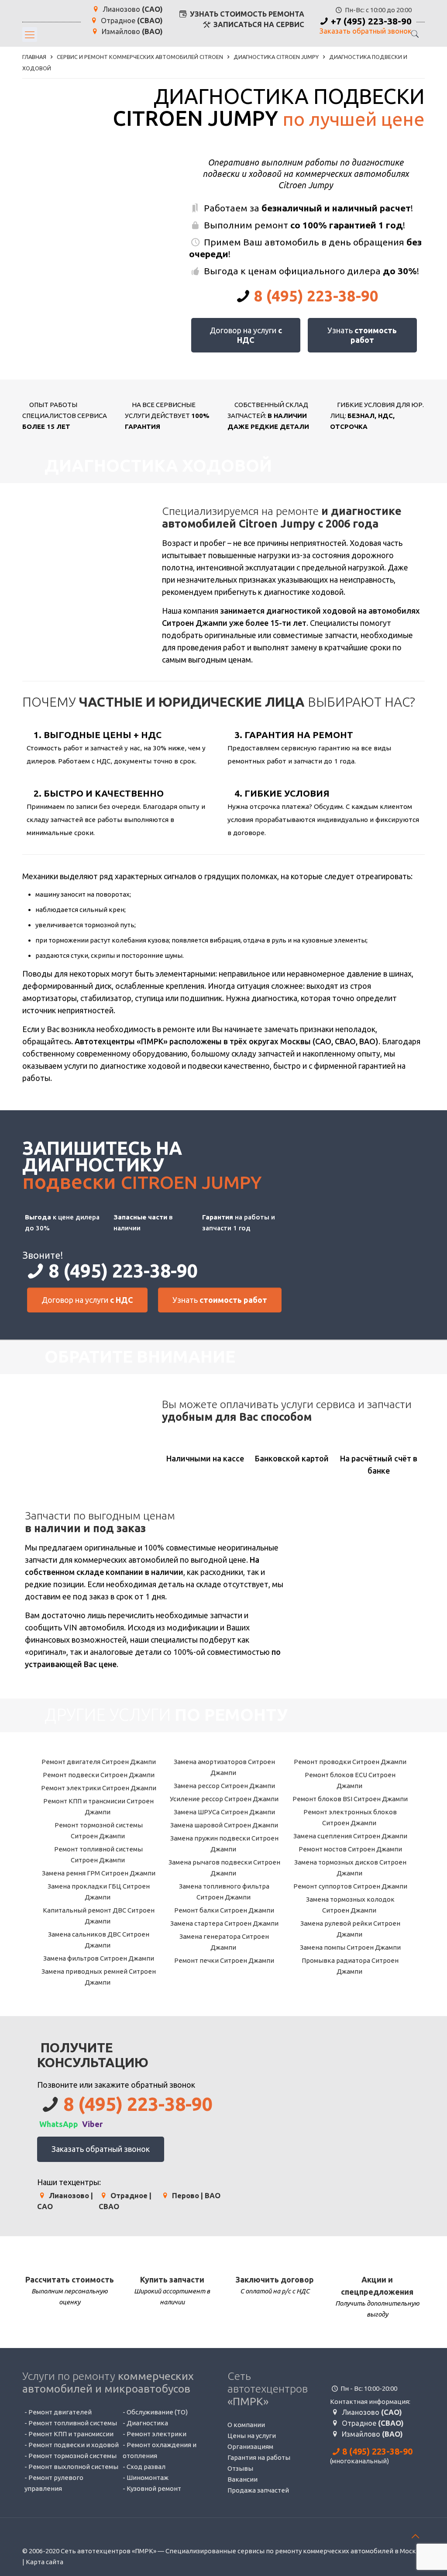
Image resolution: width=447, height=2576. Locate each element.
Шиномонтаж (148, 2478)
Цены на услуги (252, 2436)
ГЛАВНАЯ (34, 57)
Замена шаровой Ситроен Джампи (223, 1825)
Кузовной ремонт (154, 2488)
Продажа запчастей (258, 2490)
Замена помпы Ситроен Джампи (350, 1947)
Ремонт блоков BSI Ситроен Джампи (349, 1799)
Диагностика (147, 2423)
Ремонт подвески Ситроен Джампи (98, 1775)
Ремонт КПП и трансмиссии (71, 2434)
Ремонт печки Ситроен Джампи (223, 1960)
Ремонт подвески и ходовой (74, 2445)
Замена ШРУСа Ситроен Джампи (224, 1812)
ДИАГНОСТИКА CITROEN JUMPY (276, 57)
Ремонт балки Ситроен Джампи (223, 1910)
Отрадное (131, 21)
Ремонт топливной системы (73, 2423)
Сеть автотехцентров (268, 2389)
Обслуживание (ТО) (157, 2412)
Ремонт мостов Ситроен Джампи (350, 1849)
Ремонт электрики (156, 2434)
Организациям (250, 2447)
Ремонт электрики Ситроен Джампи (98, 1788)
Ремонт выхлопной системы (73, 2467)
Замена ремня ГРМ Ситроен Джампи (98, 1873)
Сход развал (146, 2467)
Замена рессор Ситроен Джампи (224, 1786)
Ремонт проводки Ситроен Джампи (349, 1762)
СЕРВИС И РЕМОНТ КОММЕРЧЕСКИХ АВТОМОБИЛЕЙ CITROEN (140, 57)
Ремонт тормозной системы (72, 2456)
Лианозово (132, 9)
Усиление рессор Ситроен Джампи (223, 1799)
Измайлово (131, 32)
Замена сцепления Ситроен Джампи (350, 1836)
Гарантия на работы (259, 2457)
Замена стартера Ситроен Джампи (224, 1923)
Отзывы (240, 2468)
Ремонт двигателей (60, 2412)
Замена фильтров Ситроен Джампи (98, 1958)
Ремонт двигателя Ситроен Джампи (98, 1762)
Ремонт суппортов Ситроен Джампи (350, 1886)
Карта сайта (45, 2562)
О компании (246, 2425)
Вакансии (242, 2479)
